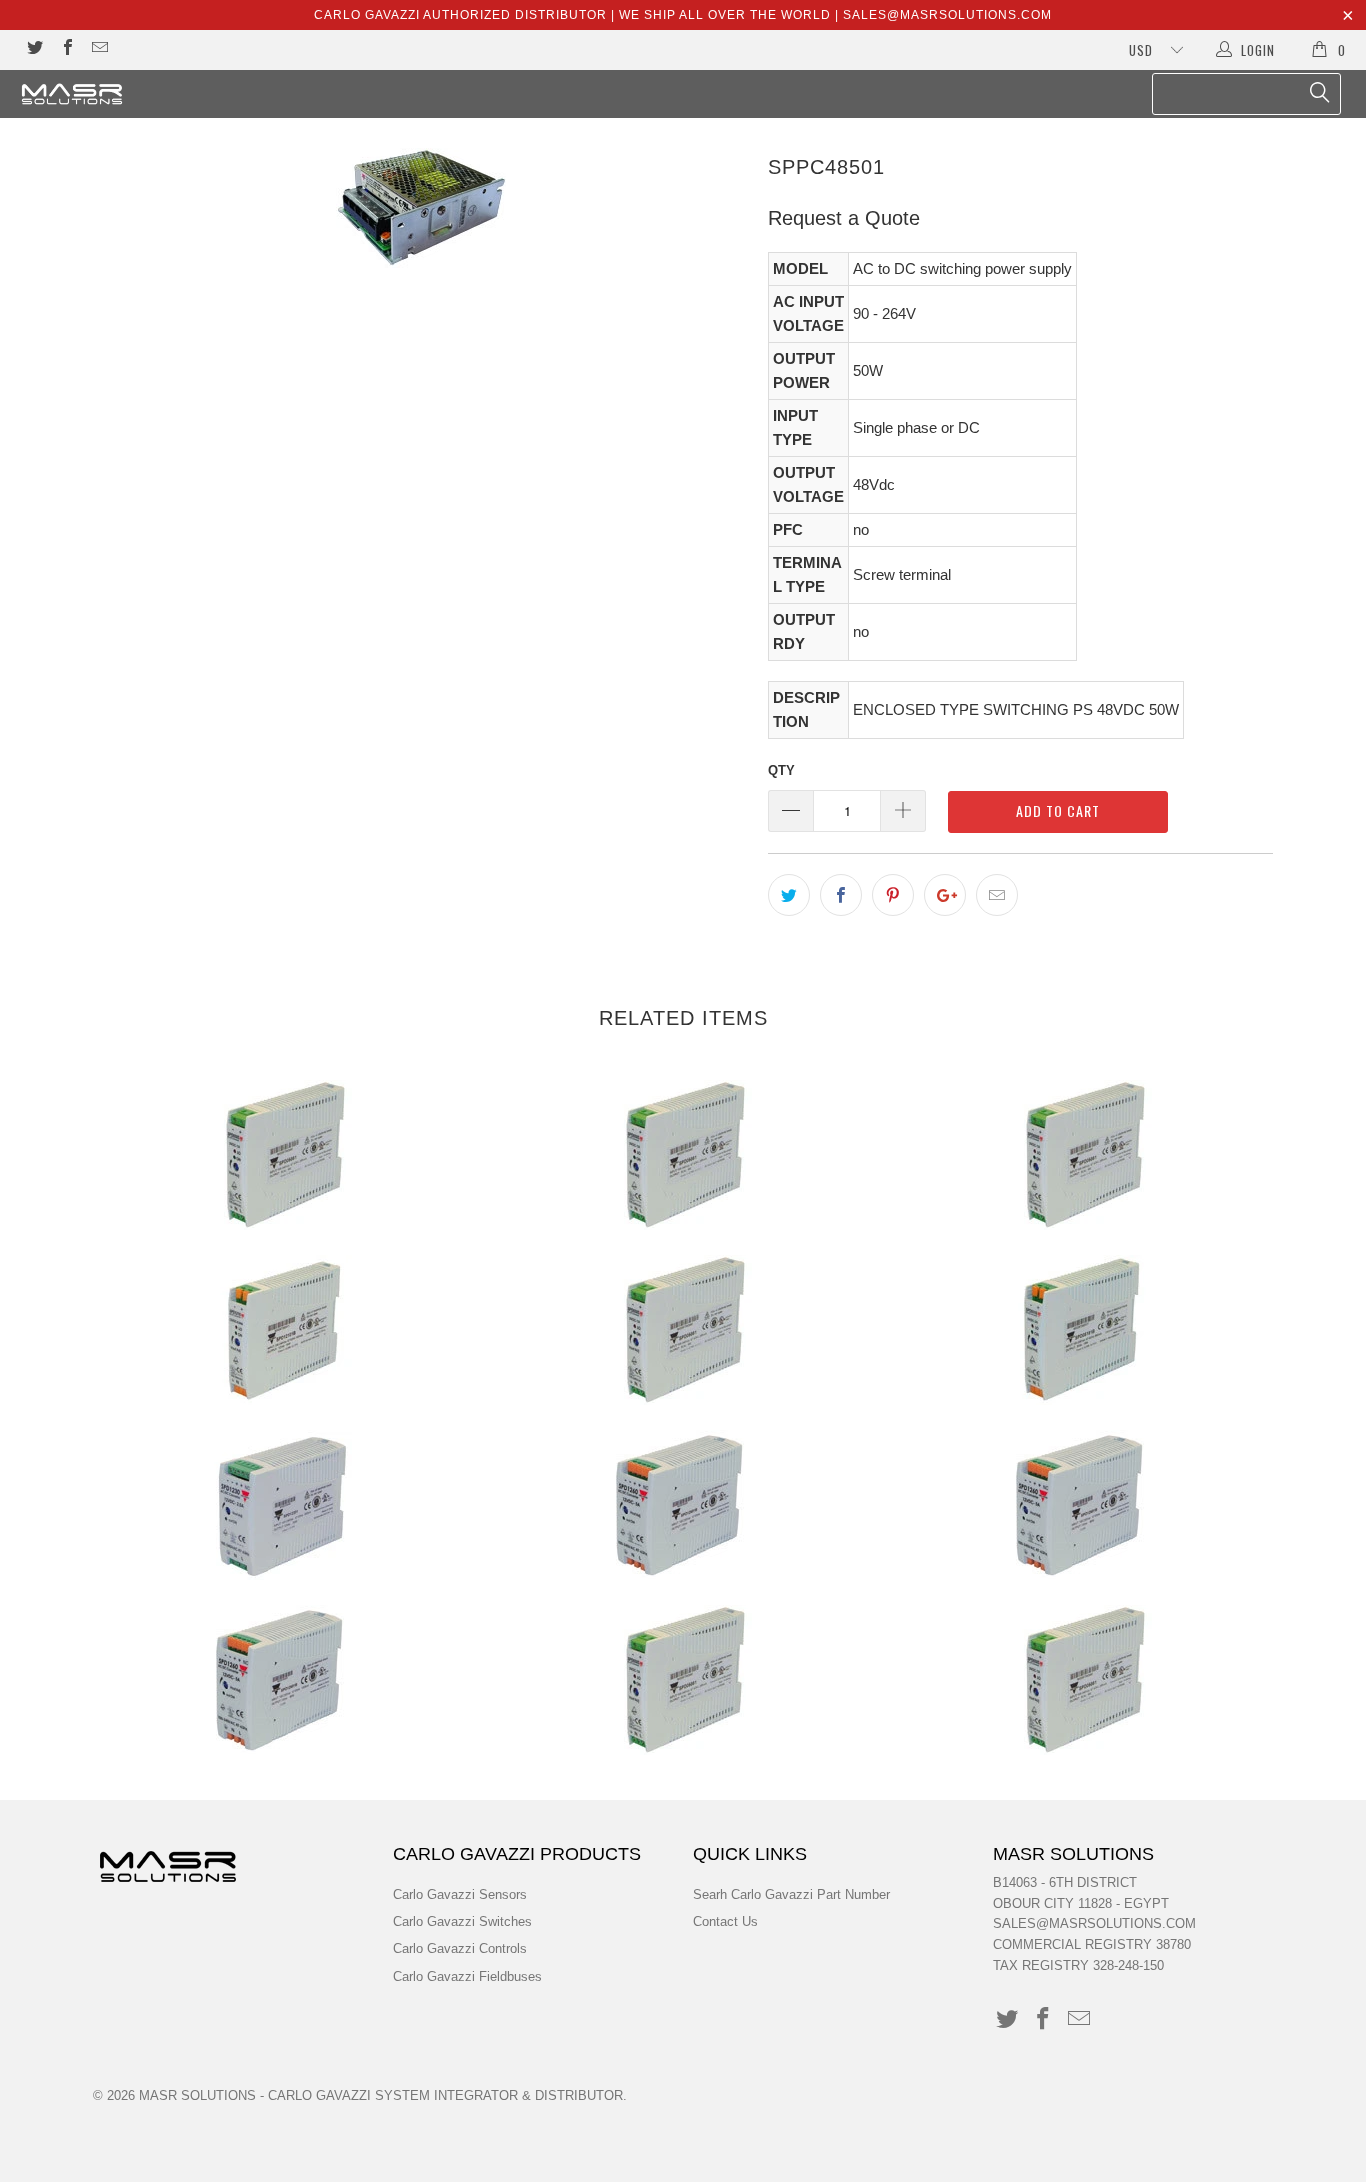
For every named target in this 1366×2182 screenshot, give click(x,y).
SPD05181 (683, 1330)
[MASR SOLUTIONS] (119, 94)
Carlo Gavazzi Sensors (460, 1894)
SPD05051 (283, 1155)
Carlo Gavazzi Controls (460, 1948)
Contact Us (725, 1921)
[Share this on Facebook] (841, 895)
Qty (781, 770)
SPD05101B (283, 1330)
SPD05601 (1083, 1505)
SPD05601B (283, 1680)
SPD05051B (683, 1155)
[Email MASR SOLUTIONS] (99, 49)
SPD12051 (683, 1680)
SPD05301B (683, 1505)
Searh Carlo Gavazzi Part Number (791, 1894)
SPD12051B (1083, 1680)
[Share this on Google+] (945, 895)
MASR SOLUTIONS (197, 2095)
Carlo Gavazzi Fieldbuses (467, 1976)
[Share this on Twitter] (789, 895)
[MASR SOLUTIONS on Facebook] (66, 49)
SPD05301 (283, 1505)
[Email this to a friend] (997, 895)
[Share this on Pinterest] (893, 895)
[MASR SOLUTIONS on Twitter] (34, 49)
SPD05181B (1083, 1330)
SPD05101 (1083, 1155)
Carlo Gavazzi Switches (462, 1921)
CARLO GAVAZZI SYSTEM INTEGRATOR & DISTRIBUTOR (445, 2095)
